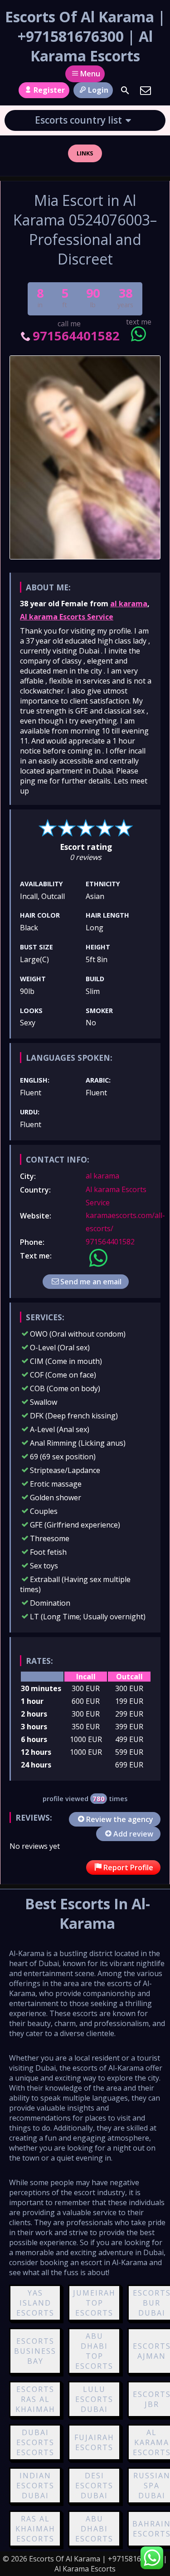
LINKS (85, 153)
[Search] (125, 90)
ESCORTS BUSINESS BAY (35, 2351)
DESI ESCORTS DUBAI (94, 2486)
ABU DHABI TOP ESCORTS (94, 2351)
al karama (129, 604)
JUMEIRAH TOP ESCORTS (94, 2303)
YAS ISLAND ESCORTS (35, 2303)
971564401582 (76, 336)
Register (49, 90)
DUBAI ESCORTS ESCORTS (35, 2442)
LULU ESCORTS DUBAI (94, 2399)
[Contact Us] (146, 90)
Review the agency (120, 1819)
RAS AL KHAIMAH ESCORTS (35, 2529)
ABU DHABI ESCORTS (94, 2529)
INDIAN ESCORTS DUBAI (35, 2486)
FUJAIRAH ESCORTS (94, 2442)
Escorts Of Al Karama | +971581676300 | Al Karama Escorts (85, 36)
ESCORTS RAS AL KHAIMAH (35, 2399)
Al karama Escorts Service (67, 617)
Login (98, 90)
